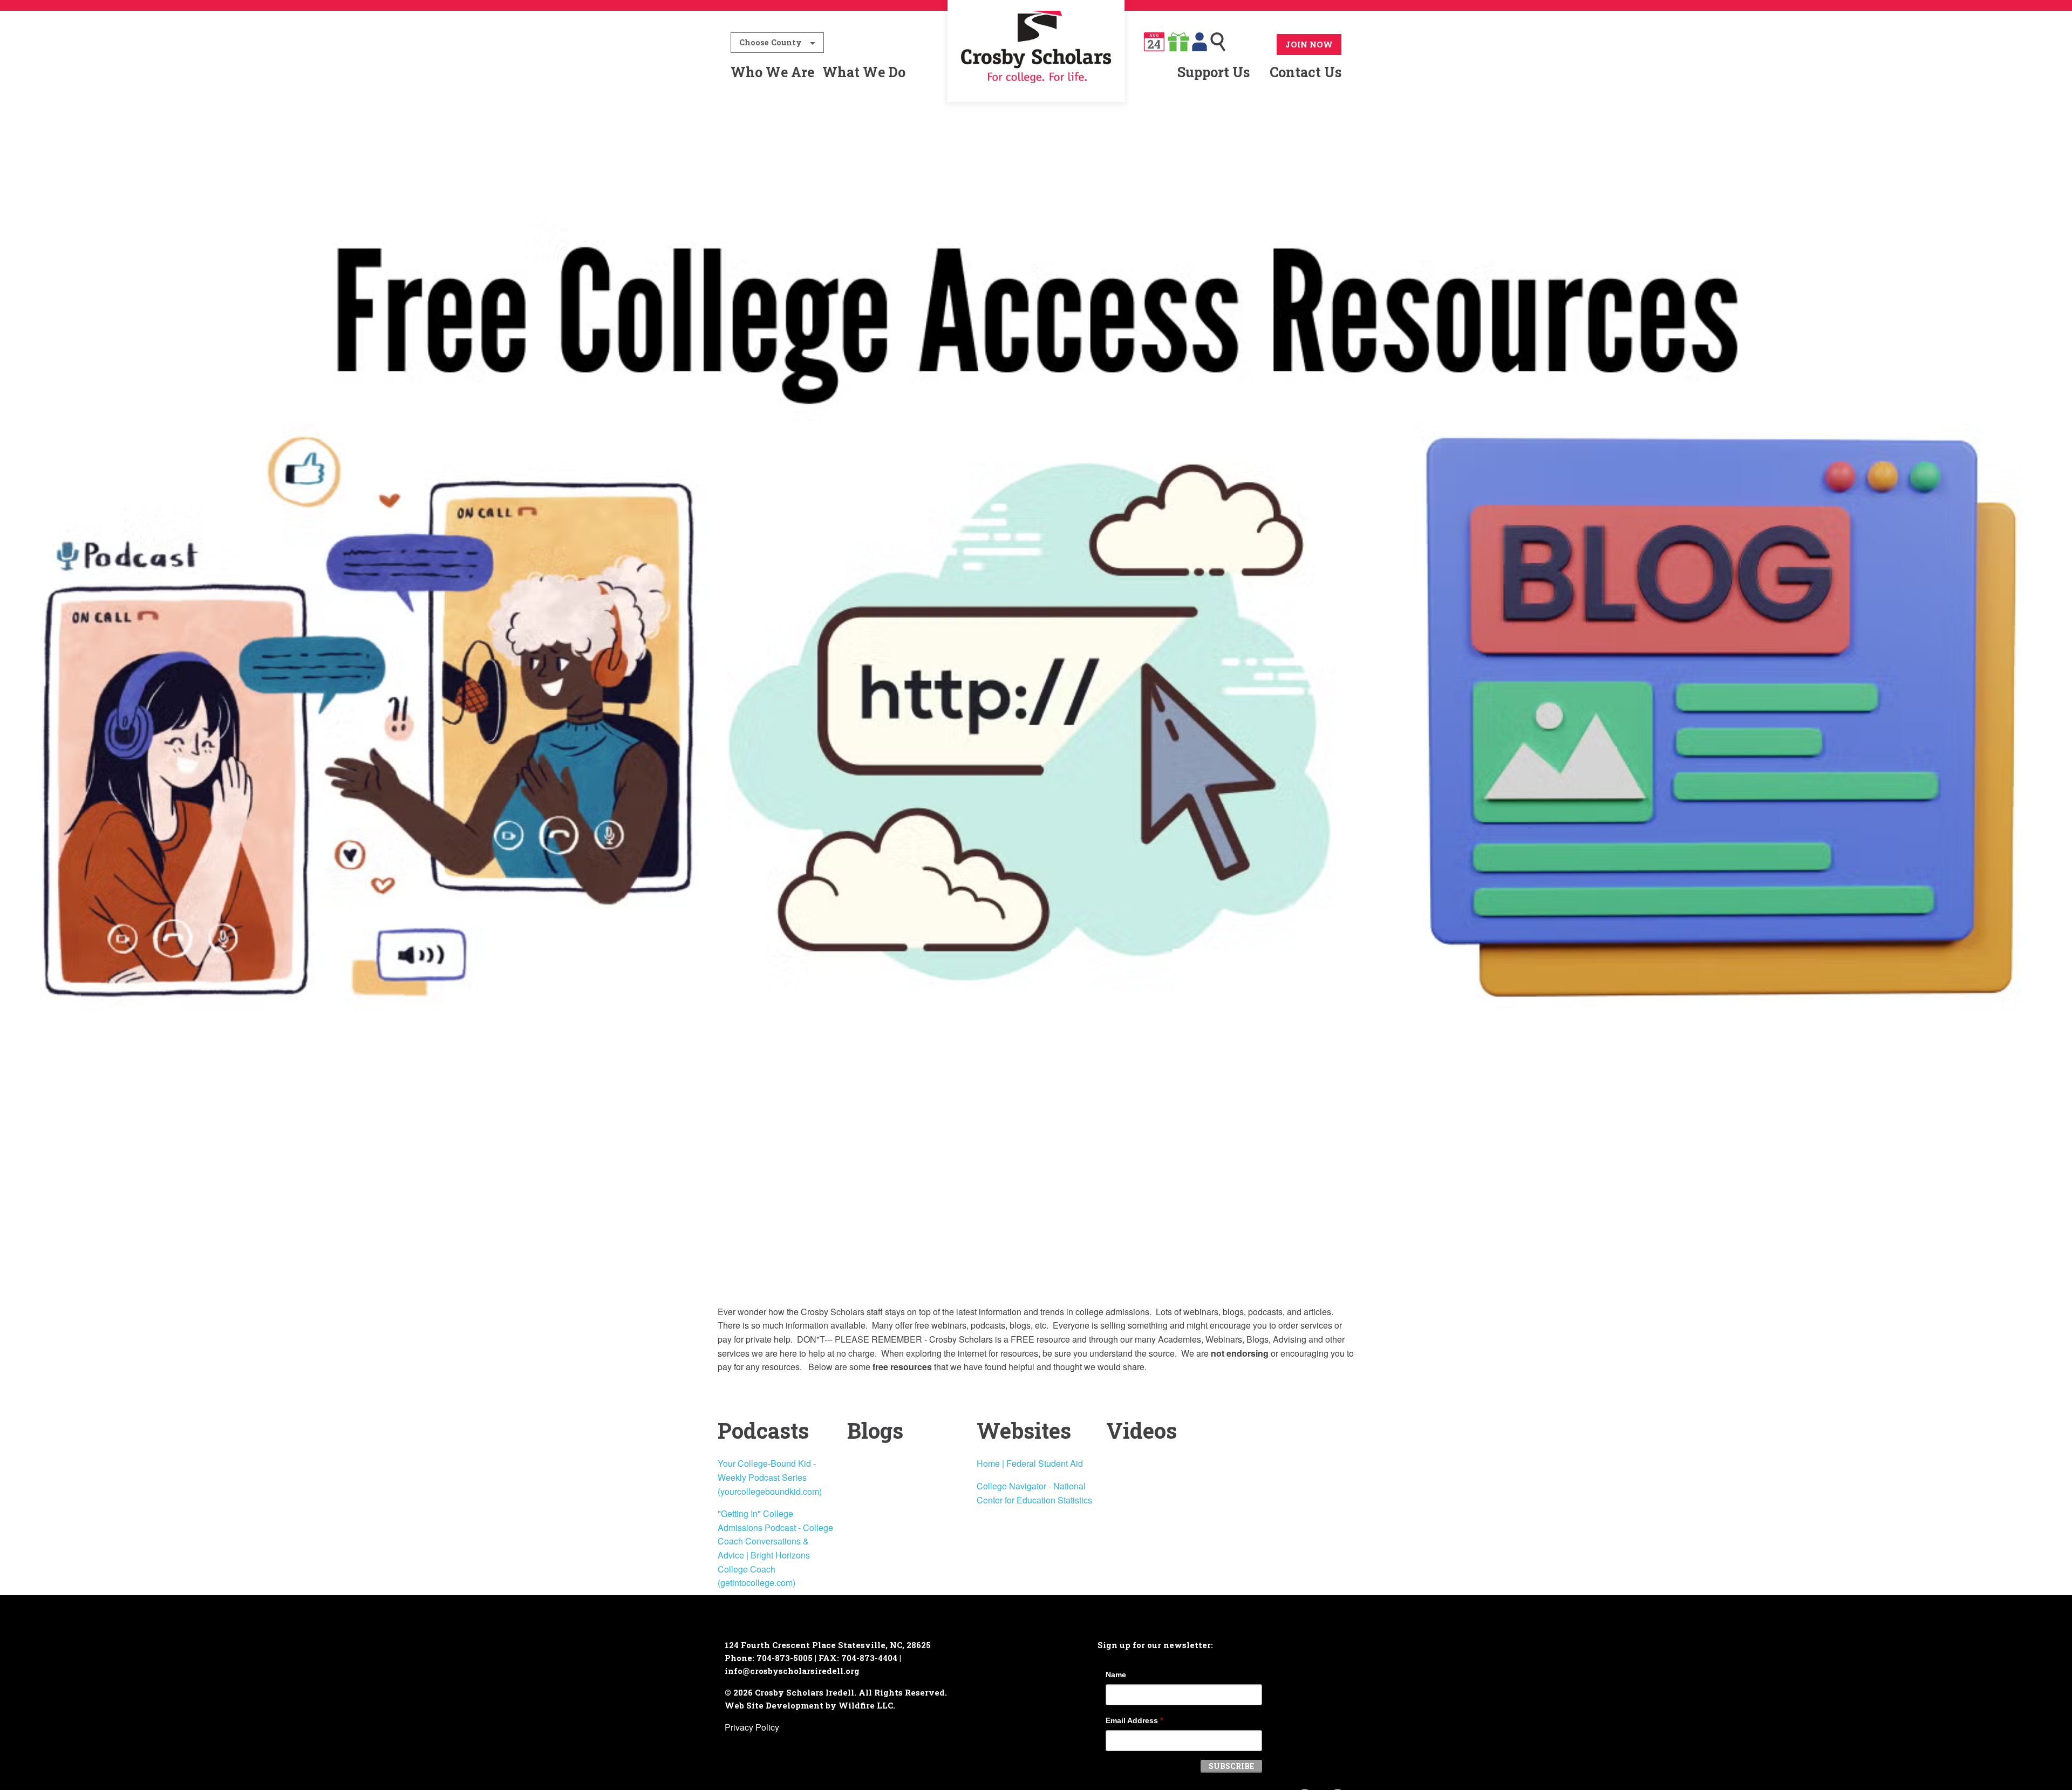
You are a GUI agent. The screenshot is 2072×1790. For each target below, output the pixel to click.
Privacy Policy (752, 1727)
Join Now (1309, 44)
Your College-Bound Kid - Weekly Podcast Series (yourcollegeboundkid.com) (770, 1477)
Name (1116, 1675)
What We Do (864, 72)
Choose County (771, 42)
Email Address (1134, 1720)
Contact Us (1306, 72)
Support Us (1214, 72)
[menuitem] (1036, 72)
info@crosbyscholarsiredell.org (792, 1671)
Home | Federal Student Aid (1030, 1463)
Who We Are (772, 72)
